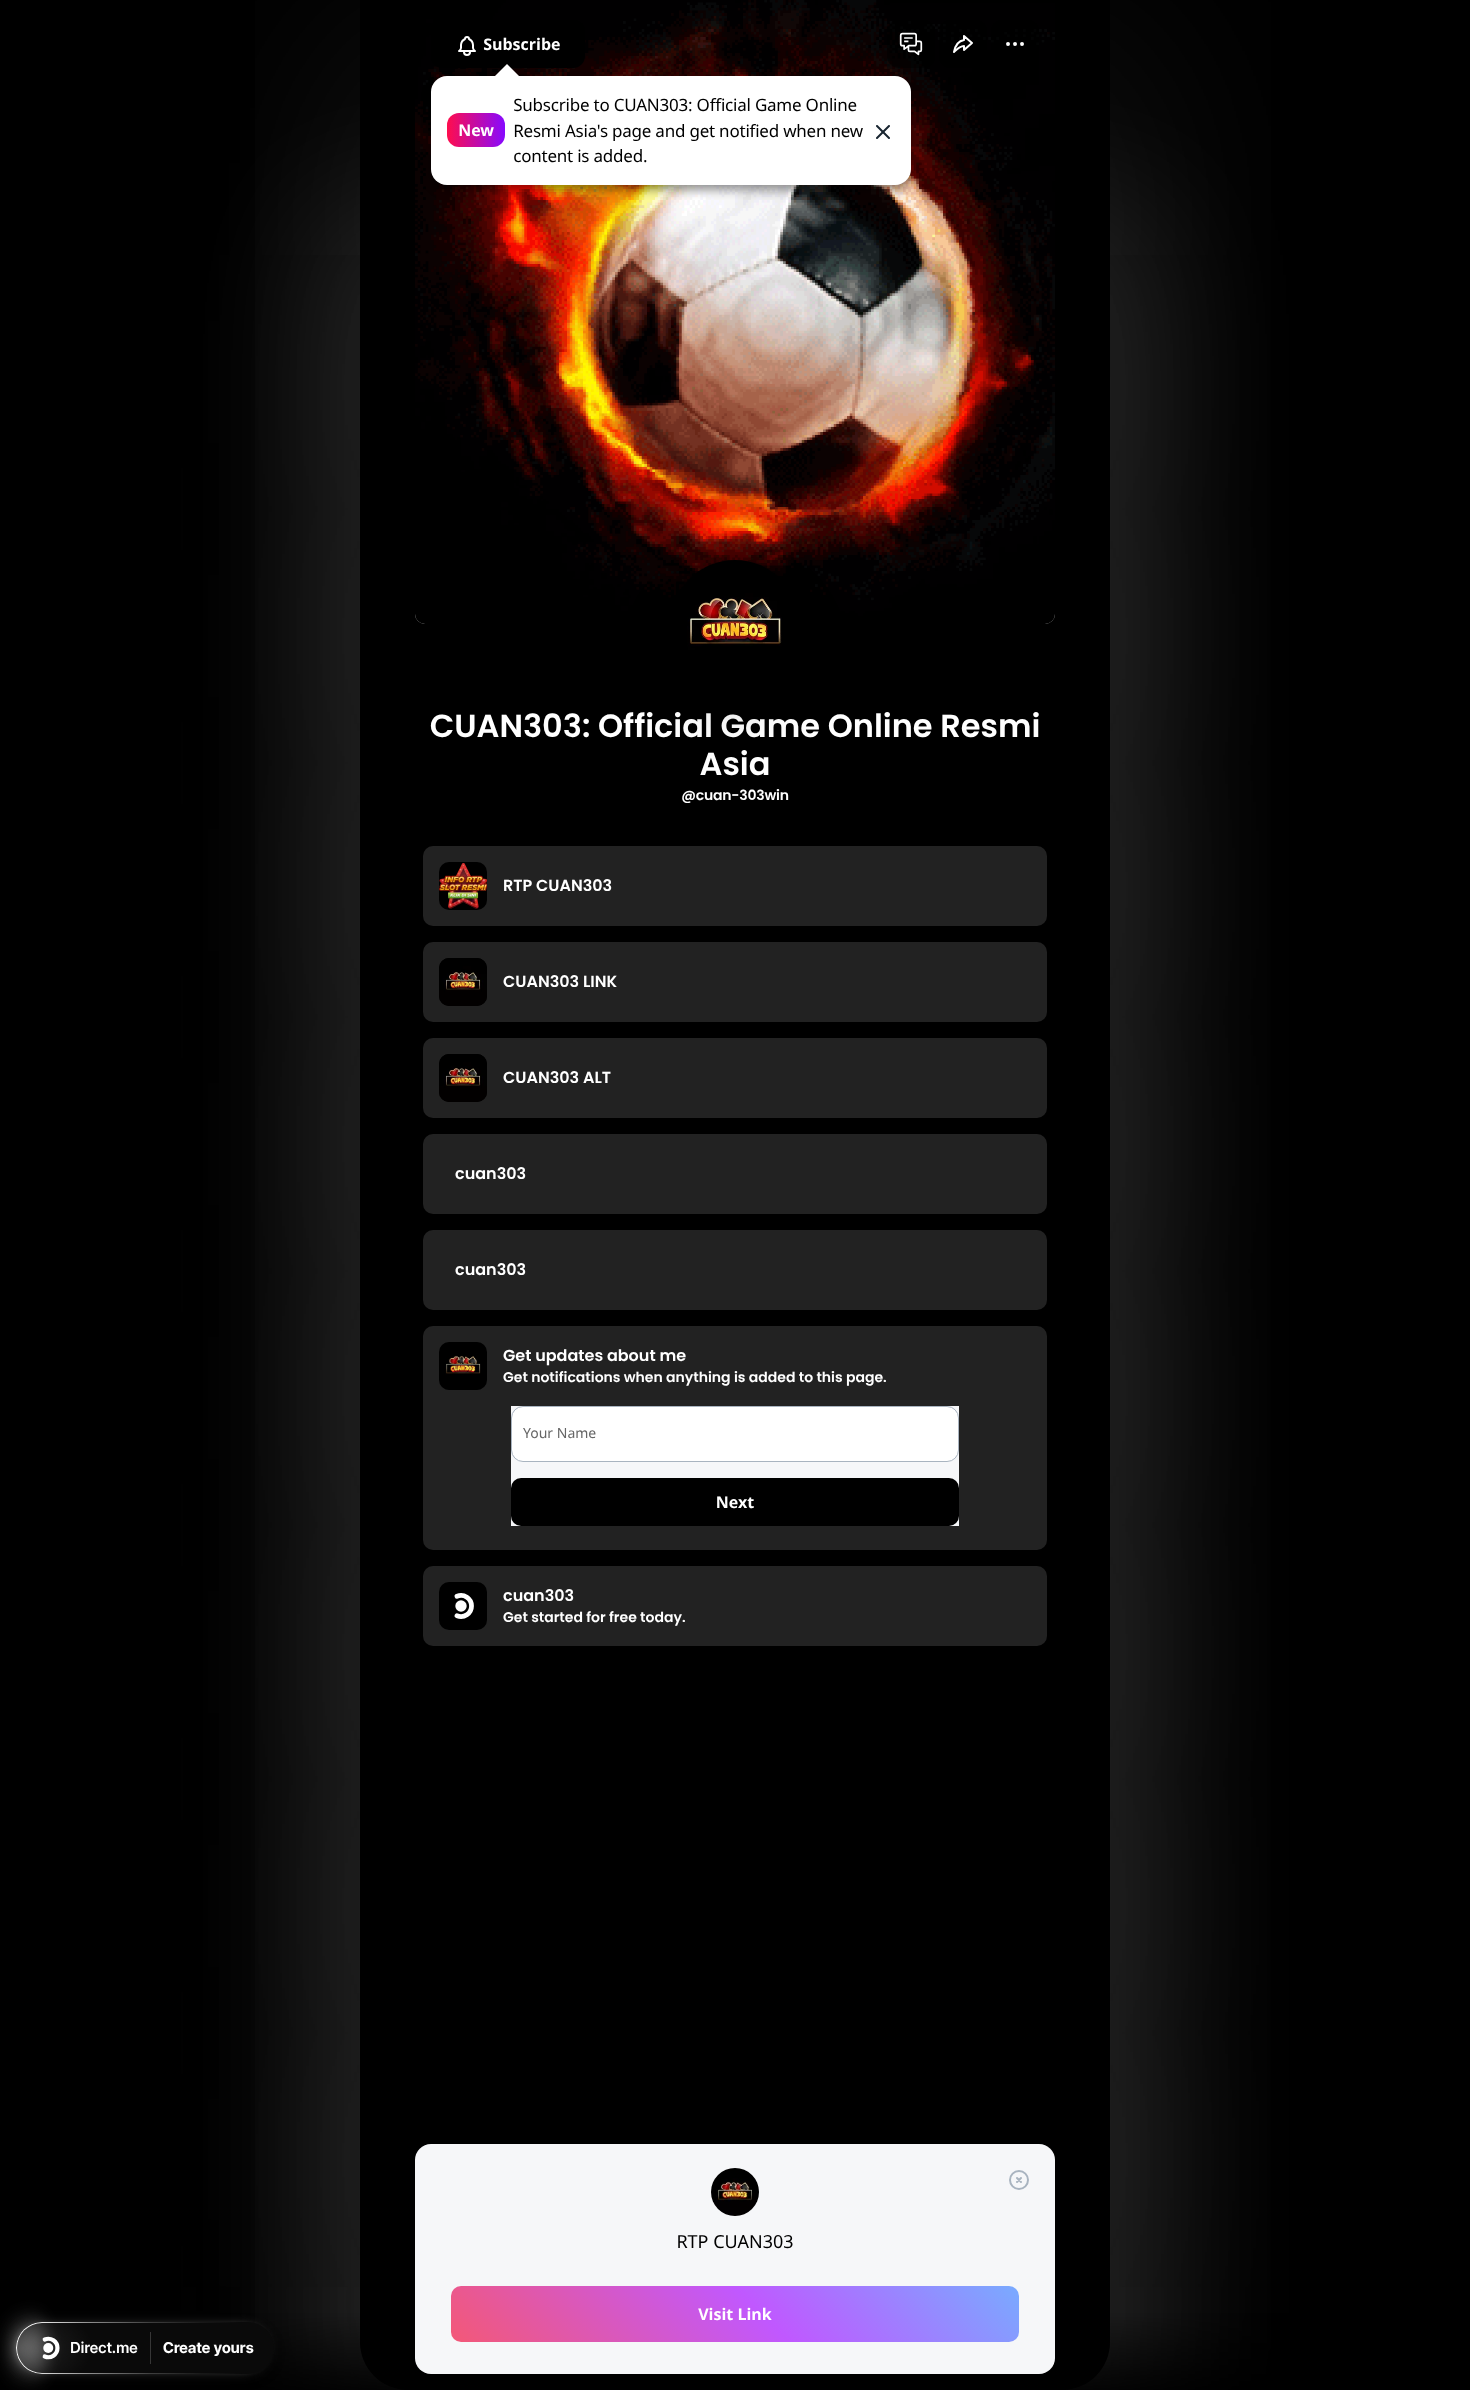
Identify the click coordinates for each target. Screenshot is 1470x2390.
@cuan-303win (734, 795)
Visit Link (735, 2314)
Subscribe (520, 44)
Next (735, 1502)
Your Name (559, 1433)
